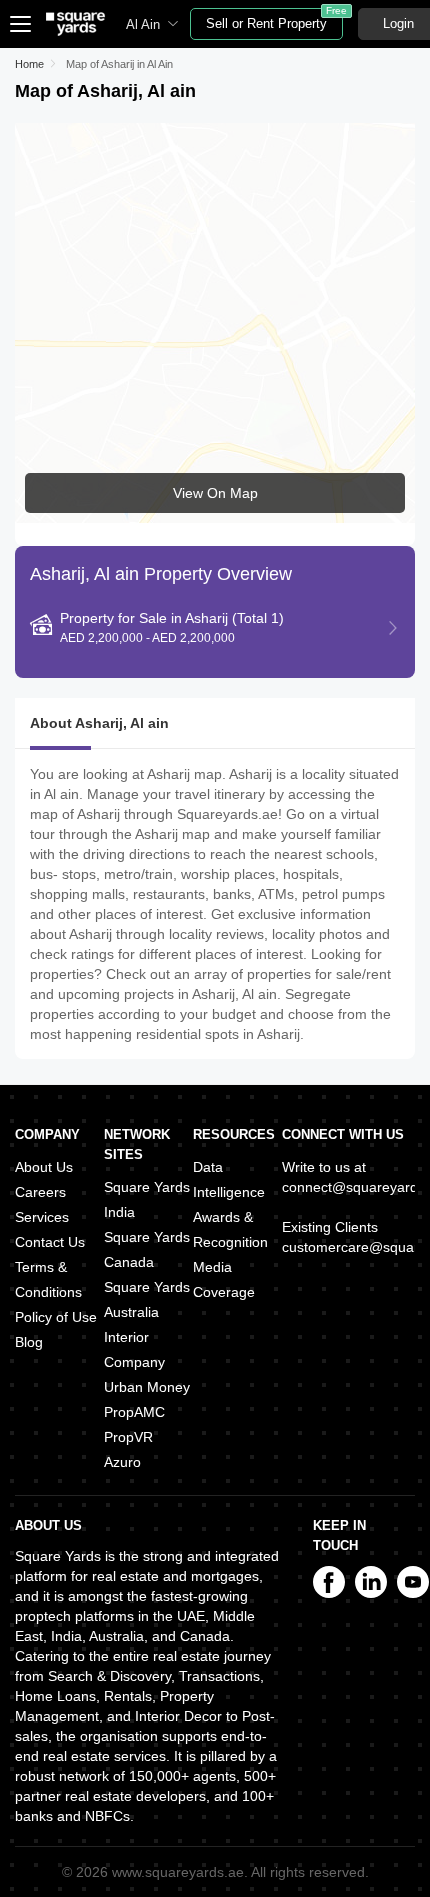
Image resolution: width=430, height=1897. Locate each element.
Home (29, 64)
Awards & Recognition (230, 1229)
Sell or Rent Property (274, 19)
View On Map (215, 493)
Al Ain (143, 24)
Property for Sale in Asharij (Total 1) (172, 627)
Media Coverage (224, 1279)
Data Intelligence (229, 1179)
